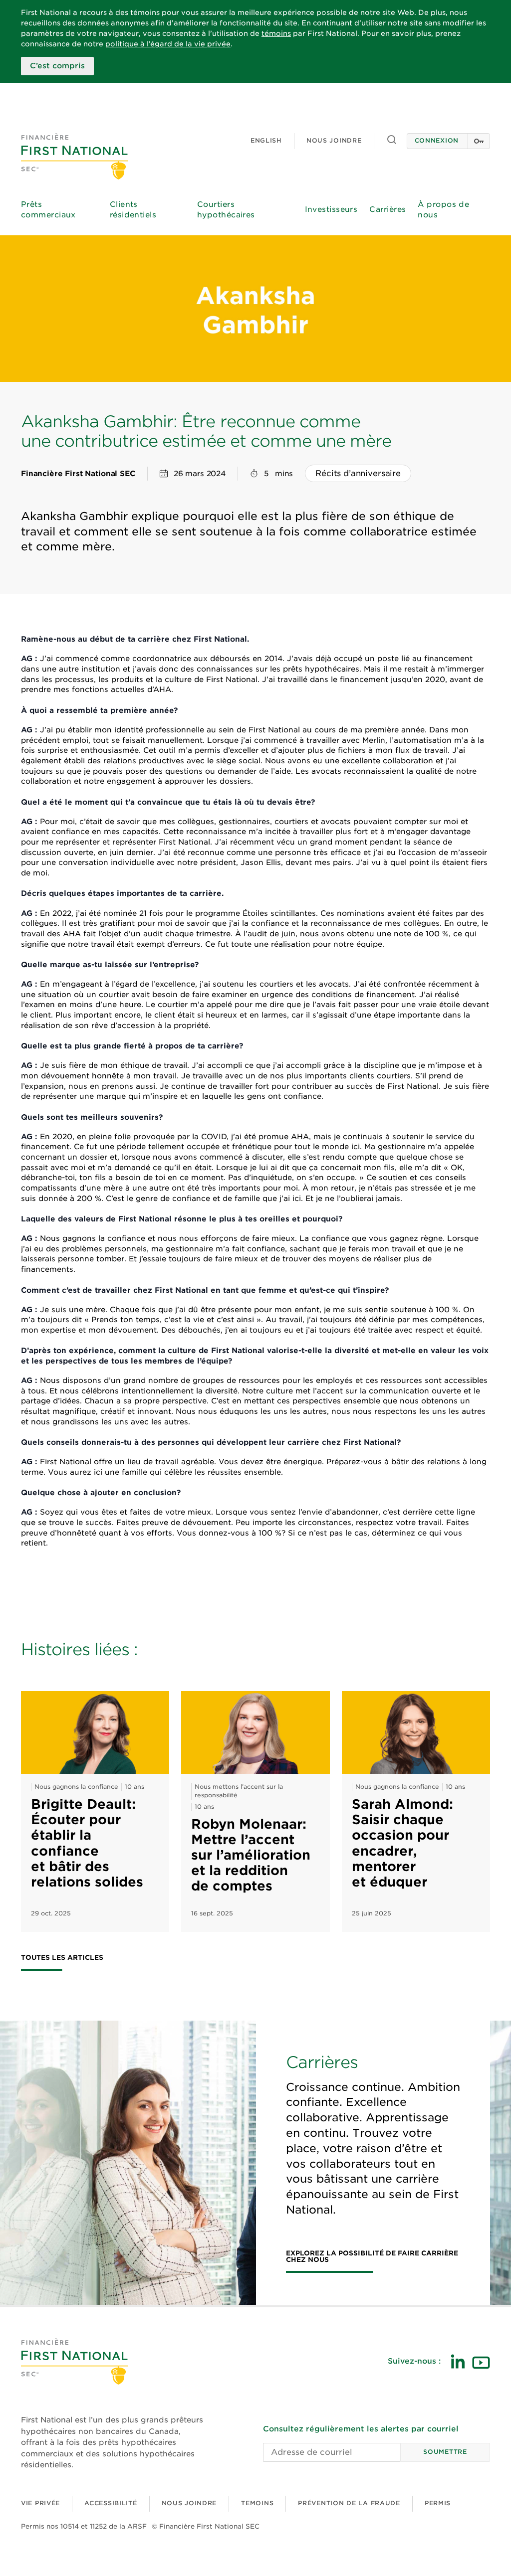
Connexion (437, 140)
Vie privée (40, 2503)
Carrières (387, 209)
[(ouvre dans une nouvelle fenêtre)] (458, 2361)
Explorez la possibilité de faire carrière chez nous (372, 2257)
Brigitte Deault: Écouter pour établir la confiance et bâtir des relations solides (87, 1843)
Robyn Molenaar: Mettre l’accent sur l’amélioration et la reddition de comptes (251, 1855)
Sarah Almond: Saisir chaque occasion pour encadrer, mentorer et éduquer (402, 1843)
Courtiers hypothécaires (226, 210)
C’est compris (57, 66)
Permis (438, 2503)
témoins (276, 33)
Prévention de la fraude (349, 2503)
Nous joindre (334, 140)
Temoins (257, 2503)
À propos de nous (443, 210)
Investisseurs (331, 209)
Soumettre (445, 2452)
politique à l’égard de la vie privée (168, 44)
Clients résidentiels (133, 210)
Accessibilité (111, 2503)
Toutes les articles (62, 1958)
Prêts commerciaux (48, 210)
